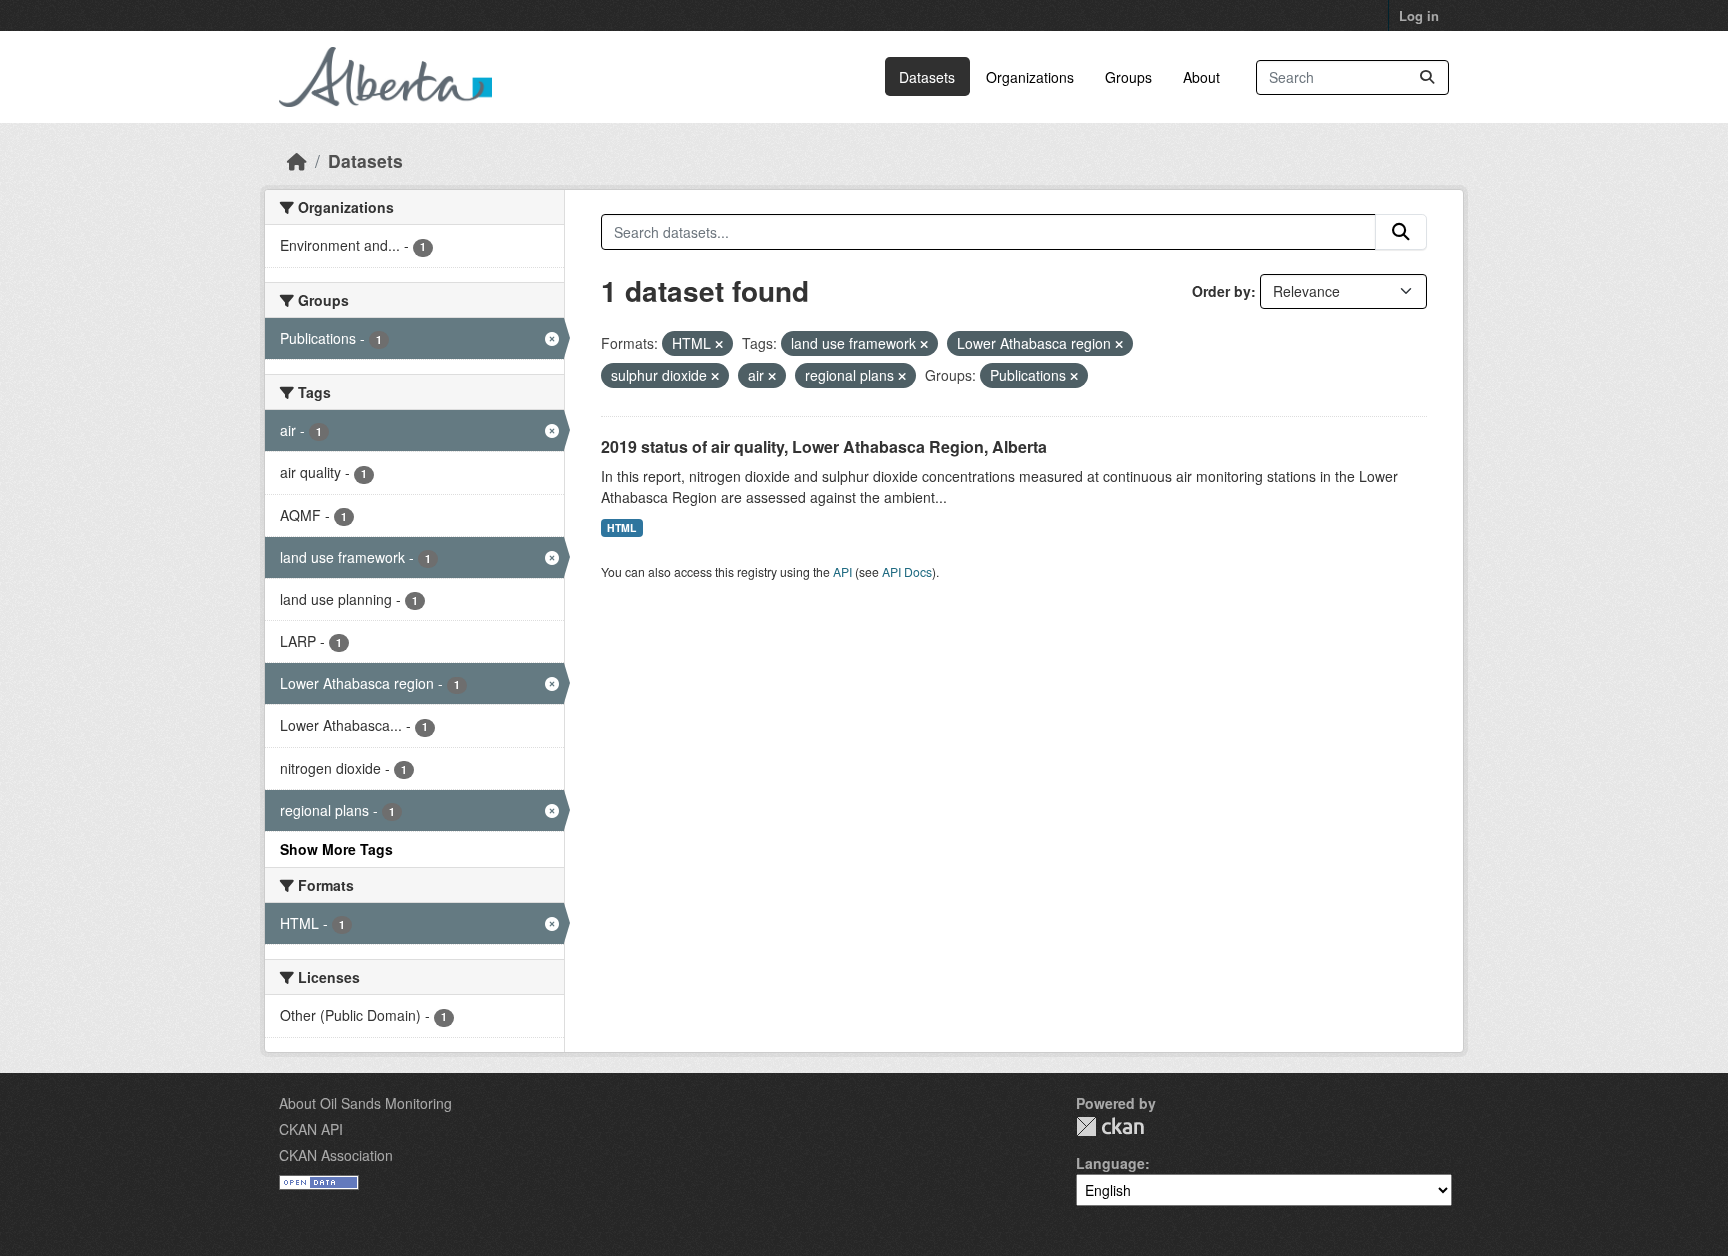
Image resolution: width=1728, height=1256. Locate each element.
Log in (1419, 15)
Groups (1128, 77)
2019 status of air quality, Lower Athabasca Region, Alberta (824, 446)
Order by (1221, 291)
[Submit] (1427, 77)
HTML (621, 527)
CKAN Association (336, 1155)
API (842, 571)
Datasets (927, 77)
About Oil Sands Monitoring (365, 1103)
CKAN (1110, 1126)
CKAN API (311, 1129)
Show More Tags (336, 849)
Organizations (1030, 77)
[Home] (297, 160)
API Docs (907, 571)
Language (1110, 1163)
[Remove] (719, 344)
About (1201, 77)
